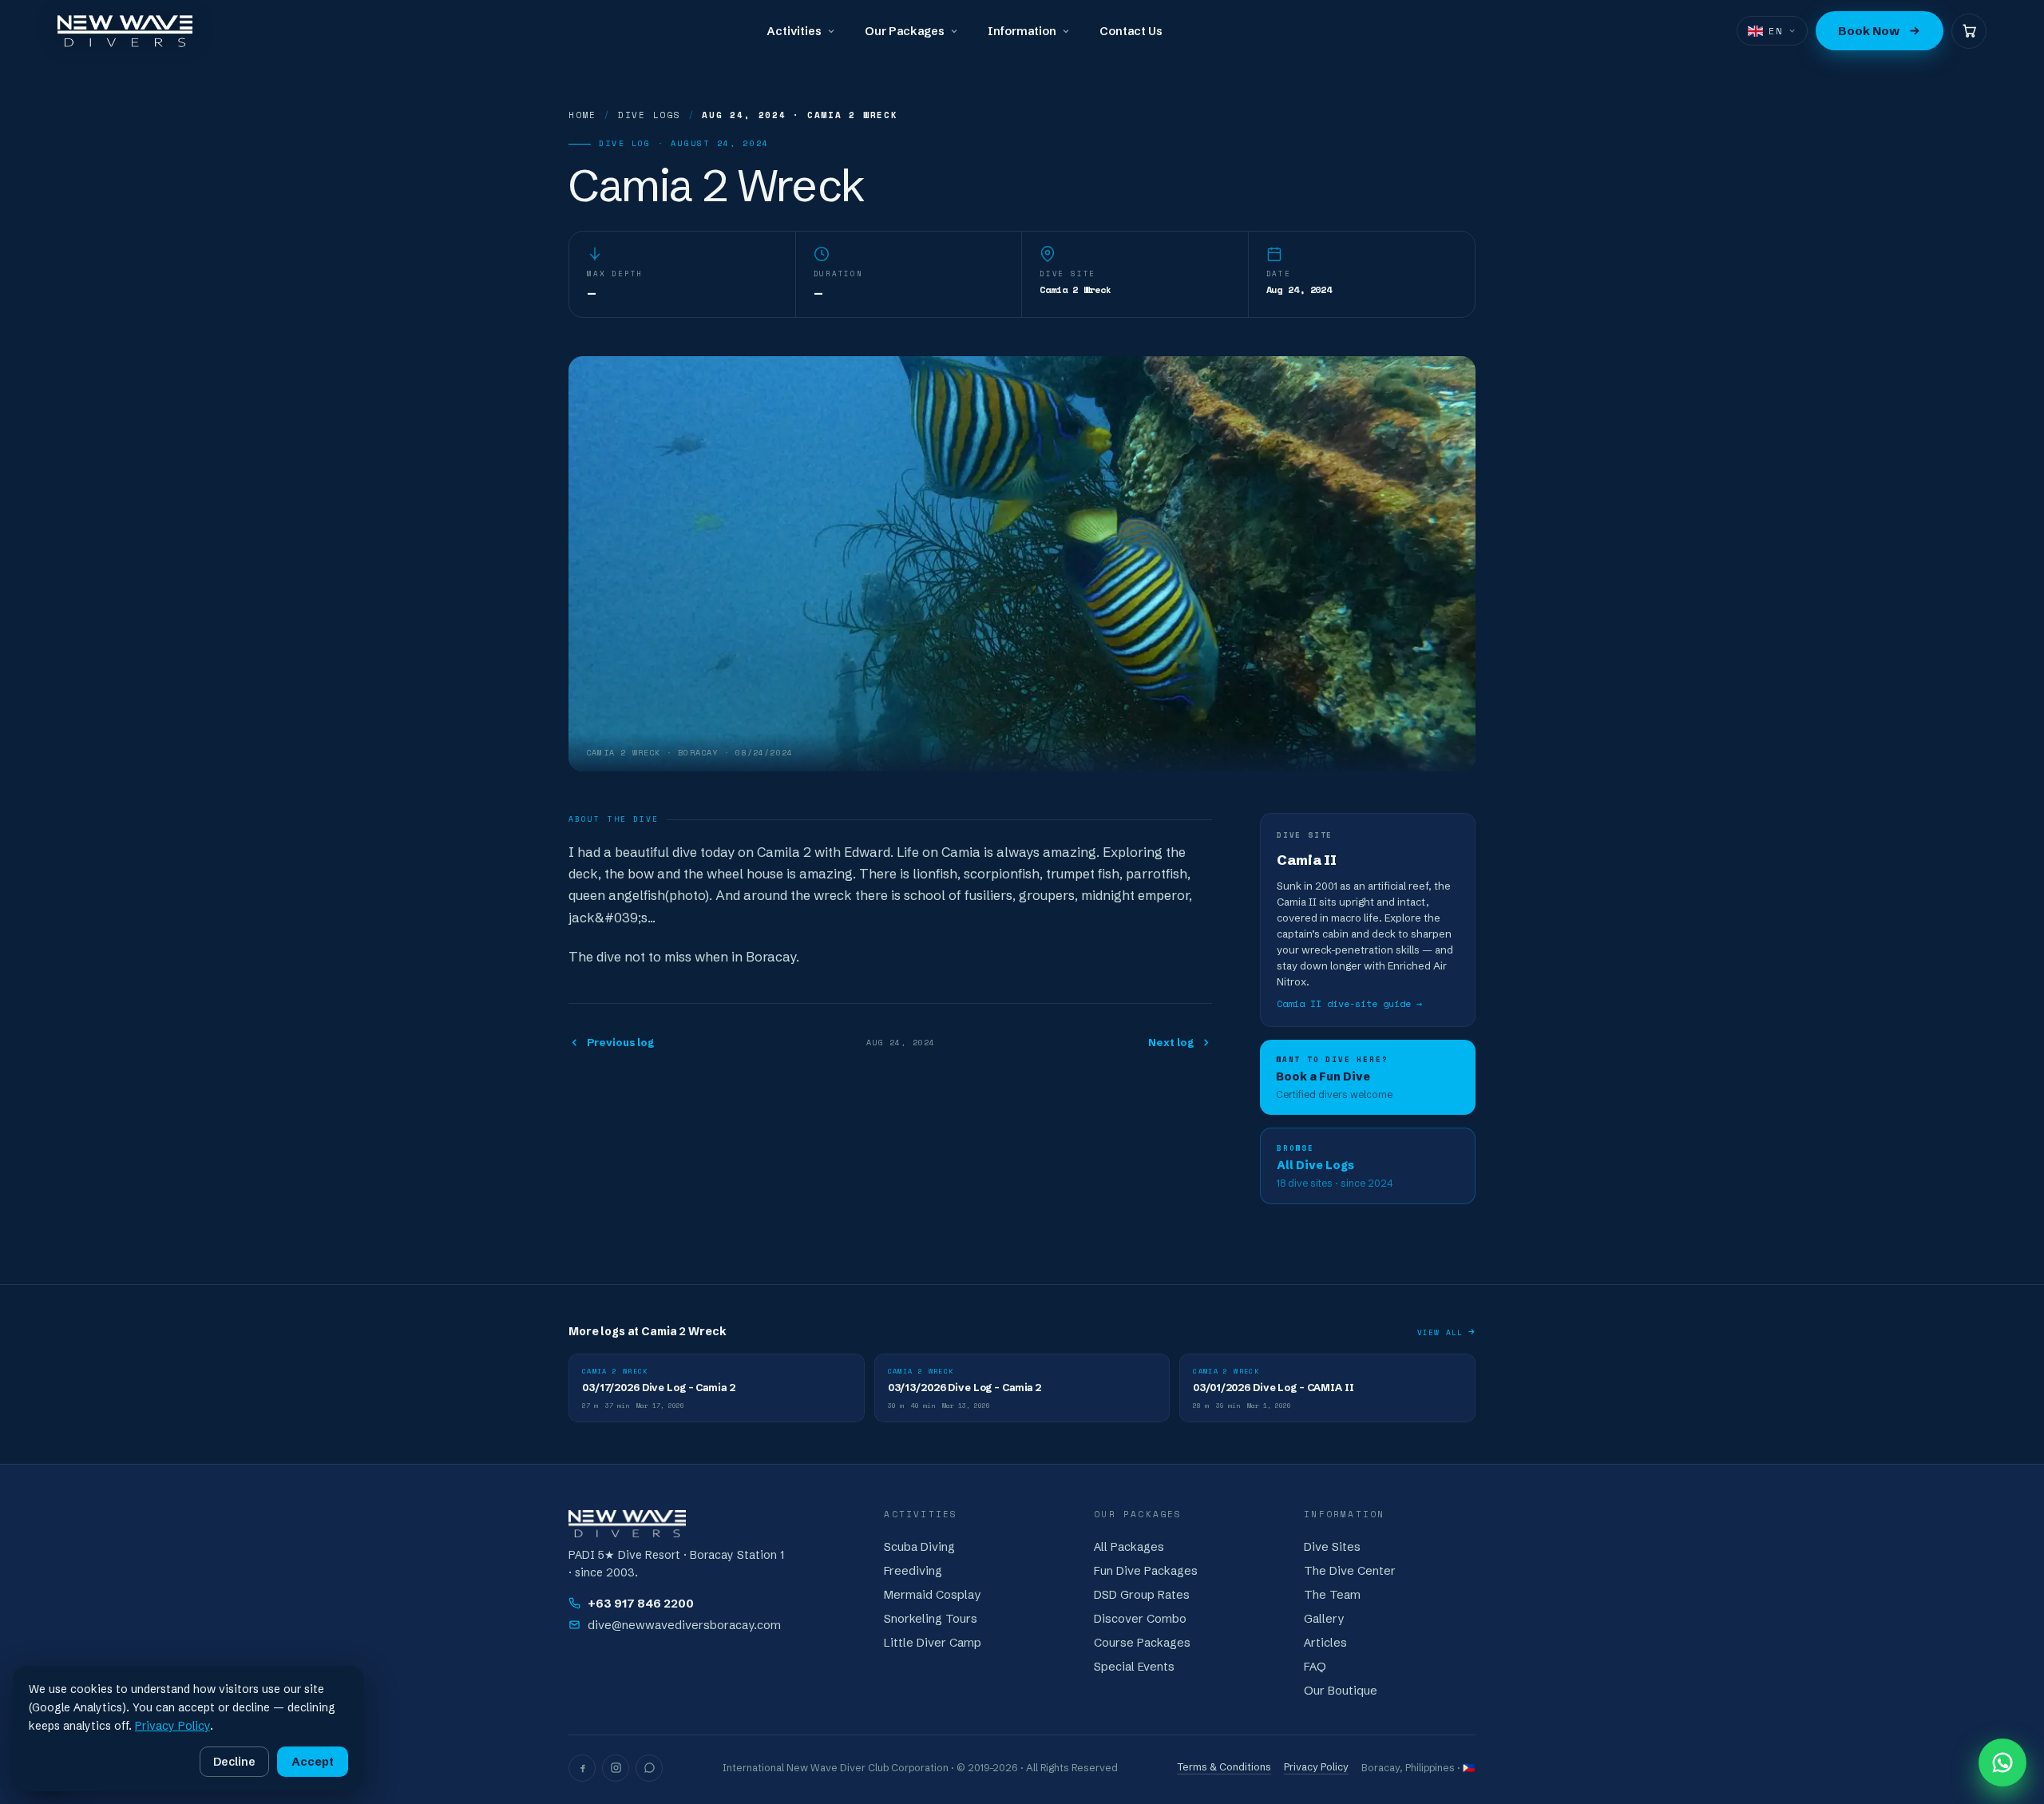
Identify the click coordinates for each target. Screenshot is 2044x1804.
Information (1022, 31)
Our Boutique (1341, 1691)
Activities (794, 31)
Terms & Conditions (1224, 1767)
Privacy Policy (1316, 1767)
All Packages (1129, 1547)
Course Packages (1142, 1643)
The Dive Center (1350, 1571)
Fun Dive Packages (1146, 1571)
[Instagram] (616, 1768)
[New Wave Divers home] (125, 31)
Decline (234, 1762)
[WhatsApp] (649, 1768)
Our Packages (905, 31)
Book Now (1869, 31)
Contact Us (1131, 31)
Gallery (1324, 1619)
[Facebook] (582, 1768)
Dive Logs (650, 115)
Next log (1171, 1042)
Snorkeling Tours (931, 1619)
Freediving (913, 1571)
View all (1440, 1332)
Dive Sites (1332, 1547)
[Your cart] (1969, 31)
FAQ (1315, 1667)
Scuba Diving (919, 1547)
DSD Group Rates (1142, 1595)
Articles (1325, 1643)
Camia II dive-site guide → (1349, 1003)
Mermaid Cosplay (932, 1595)
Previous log (620, 1042)
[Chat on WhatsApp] (2002, 1762)
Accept (313, 1762)
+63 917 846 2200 (641, 1604)
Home (582, 115)
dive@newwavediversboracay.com (684, 1625)
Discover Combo (1140, 1619)
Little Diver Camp (933, 1643)
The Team (1332, 1595)
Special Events (1134, 1667)
